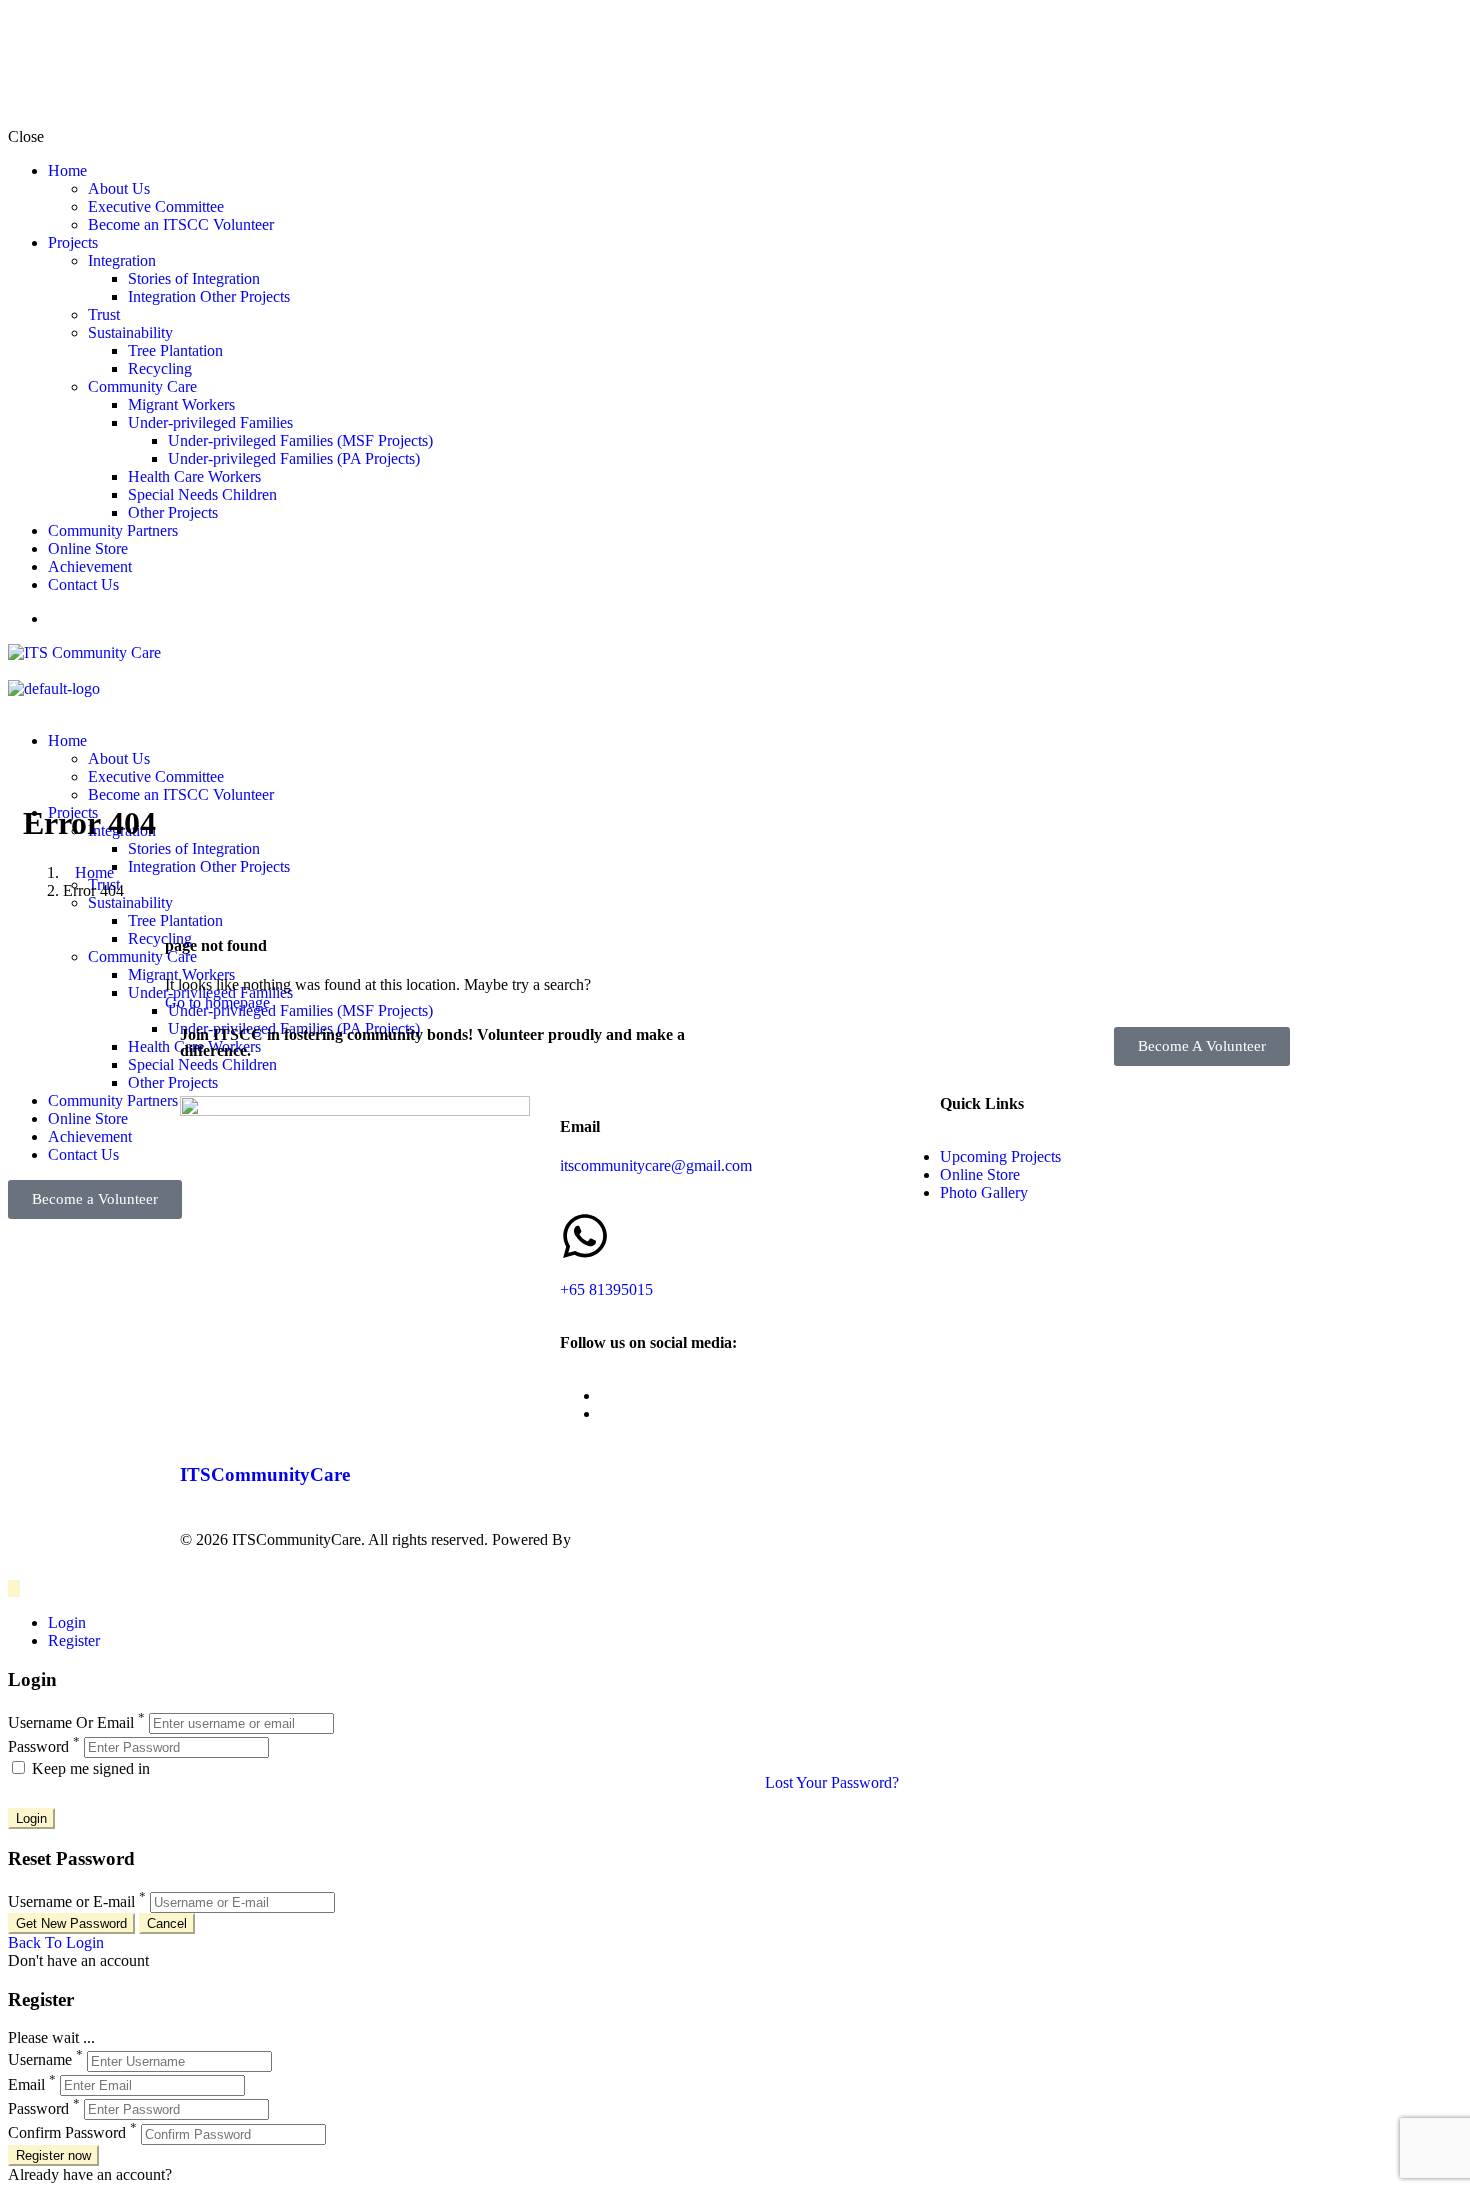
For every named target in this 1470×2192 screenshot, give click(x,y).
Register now (53, 2155)
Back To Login (56, 1942)
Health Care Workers (194, 476)
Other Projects (173, 512)
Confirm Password (67, 2133)
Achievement (90, 566)
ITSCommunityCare (265, 1474)
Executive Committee (156, 206)
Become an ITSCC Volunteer (181, 224)
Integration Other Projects (209, 296)
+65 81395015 (606, 1289)
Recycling (160, 368)
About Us (119, 188)
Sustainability (130, 332)
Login (67, 1622)
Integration (122, 260)
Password (38, 1746)
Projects (73, 242)
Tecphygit (606, 1539)
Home (67, 170)
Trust (104, 314)
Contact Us (83, 584)
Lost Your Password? (832, 1782)
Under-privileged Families (210, 422)
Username (40, 2060)
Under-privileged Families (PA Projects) (294, 458)
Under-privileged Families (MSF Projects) (300, 440)
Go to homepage (217, 1002)
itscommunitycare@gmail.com (656, 1165)
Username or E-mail (71, 1901)
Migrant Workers (181, 404)
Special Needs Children (202, 494)
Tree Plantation (175, 350)
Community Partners (113, 530)
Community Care (142, 386)
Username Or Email (71, 1722)
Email (26, 2084)
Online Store (88, 548)
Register (74, 1640)
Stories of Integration (194, 278)
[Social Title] (606, 1395)
